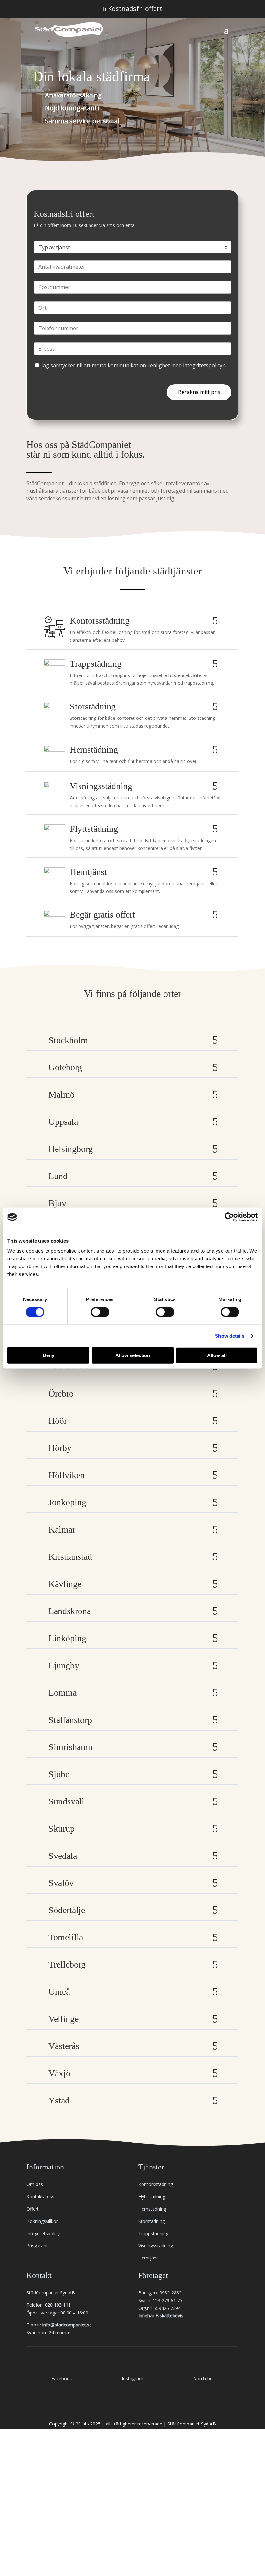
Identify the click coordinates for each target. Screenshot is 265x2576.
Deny (48, 1355)
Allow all (217, 1355)
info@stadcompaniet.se (67, 2325)
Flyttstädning (152, 2197)
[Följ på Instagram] (132, 2365)
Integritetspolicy (43, 2233)
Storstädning (152, 2221)
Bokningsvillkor (42, 2221)
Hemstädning (152, 2209)
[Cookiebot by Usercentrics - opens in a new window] (229, 1217)
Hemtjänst (149, 2258)
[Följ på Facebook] (62, 2365)
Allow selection (133, 1355)
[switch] (100, 1312)
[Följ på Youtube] (203, 2365)
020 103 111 (58, 2305)
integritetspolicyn (204, 365)
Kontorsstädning (156, 2184)
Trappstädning (153, 2233)
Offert (33, 2209)
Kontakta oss (40, 2197)
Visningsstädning (156, 2245)
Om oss (35, 2184)
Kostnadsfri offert (133, 9)
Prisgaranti (38, 2245)
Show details (230, 1336)
